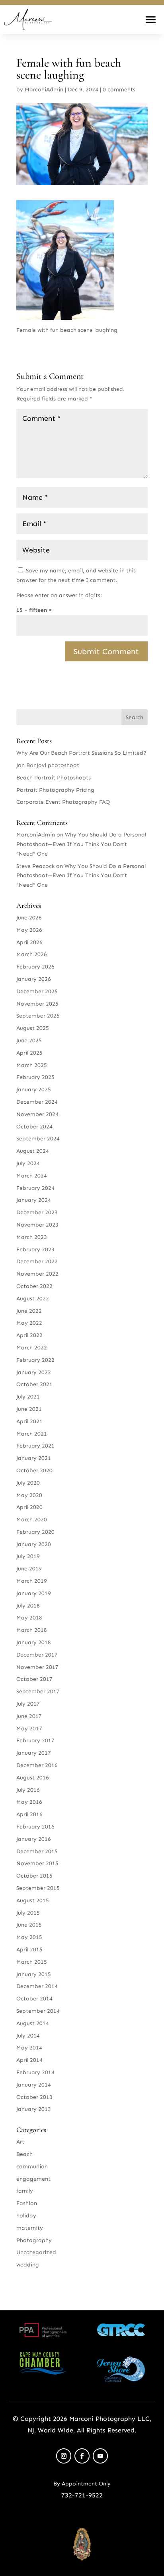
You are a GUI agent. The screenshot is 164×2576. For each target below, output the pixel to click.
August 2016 (33, 1778)
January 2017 (34, 1753)
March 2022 (32, 1348)
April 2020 (29, 1507)
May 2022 (29, 1323)
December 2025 (37, 991)
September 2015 (38, 1888)
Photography (34, 2240)
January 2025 (34, 1090)
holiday (26, 2216)
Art (20, 2142)
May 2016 (29, 1802)
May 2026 (29, 930)
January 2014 (34, 2085)
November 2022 (37, 1274)
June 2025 (29, 1040)
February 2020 (35, 1532)
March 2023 (32, 1237)
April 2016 (29, 1814)
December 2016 (37, 1765)
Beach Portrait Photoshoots (54, 778)
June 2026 (29, 918)
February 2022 (35, 1360)
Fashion (27, 2203)
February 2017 (35, 1741)
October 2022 (34, 1286)
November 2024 (37, 1114)
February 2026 (35, 967)
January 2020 (34, 1544)
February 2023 (35, 1250)
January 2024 (34, 1200)
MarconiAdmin (44, 90)
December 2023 (37, 1212)
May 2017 (29, 1729)
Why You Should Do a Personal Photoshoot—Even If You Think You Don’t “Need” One (81, 844)
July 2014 (28, 2036)
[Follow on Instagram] (64, 2456)
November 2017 (37, 1667)
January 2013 (34, 2109)
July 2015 (28, 1913)
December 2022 (37, 1261)
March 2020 (32, 1520)
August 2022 (33, 1299)
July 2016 (28, 1790)
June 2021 (29, 1409)
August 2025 (33, 1028)
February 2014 (35, 2072)
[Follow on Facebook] (82, 2456)
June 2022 (29, 1311)
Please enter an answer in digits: (59, 595)
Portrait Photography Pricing (55, 790)
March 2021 (32, 1434)
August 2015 (33, 1900)
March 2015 (32, 1962)
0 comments (119, 90)
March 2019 (32, 1581)
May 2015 (29, 1937)
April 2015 (29, 1950)
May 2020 (29, 1495)
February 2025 (35, 1077)
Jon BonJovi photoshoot (48, 765)
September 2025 (38, 1016)
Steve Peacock (35, 866)
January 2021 (34, 1458)
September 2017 (38, 1691)
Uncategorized (36, 2252)
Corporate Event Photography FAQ (63, 802)
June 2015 (29, 1925)
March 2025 (32, 1065)
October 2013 (34, 2097)
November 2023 (37, 1225)
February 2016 (35, 1827)
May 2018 (29, 1618)
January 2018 (34, 1642)
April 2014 (29, 2060)
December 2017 (37, 1655)
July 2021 (28, 1397)
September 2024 (38, 1139)
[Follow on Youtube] (100, 2456)
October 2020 (34, 1470)
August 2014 (33, 2023)
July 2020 (28, 1483)
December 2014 (37, 1986)
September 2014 (38, 2011)
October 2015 (34, 1876)
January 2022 (34, 1372)
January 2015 (34, 1974)
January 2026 (34, 979)
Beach (24, 2154)
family (25, 2191)
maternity (30, 2228)
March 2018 (32, 1630)
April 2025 (29, 1053)
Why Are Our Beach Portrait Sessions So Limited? (81, 753)
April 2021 (29, 1421)
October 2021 (34, 1384)
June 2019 (29, 1569)
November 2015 (37, 1863)
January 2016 (34, 1839)
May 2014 (29, 2048)
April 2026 (29, 942)
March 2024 (32, 1176)
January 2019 (34, 1593)
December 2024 (37, 1102)
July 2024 (28, 1163)
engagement (33, 2179)
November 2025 (37, 1004)
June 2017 (29, 1716)
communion (32, 2167)
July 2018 (28, 1606)
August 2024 (33, 1151)
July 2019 (28, 1556)
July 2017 (28, 1704)
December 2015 (37, 1851)
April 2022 (29, 1335)
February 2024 (35, 1188)
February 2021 (35, 1446)
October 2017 (34, 1679)
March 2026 (32, 954)
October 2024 (34, 1127)
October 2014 (34, 1999)
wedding (28, 2265)
